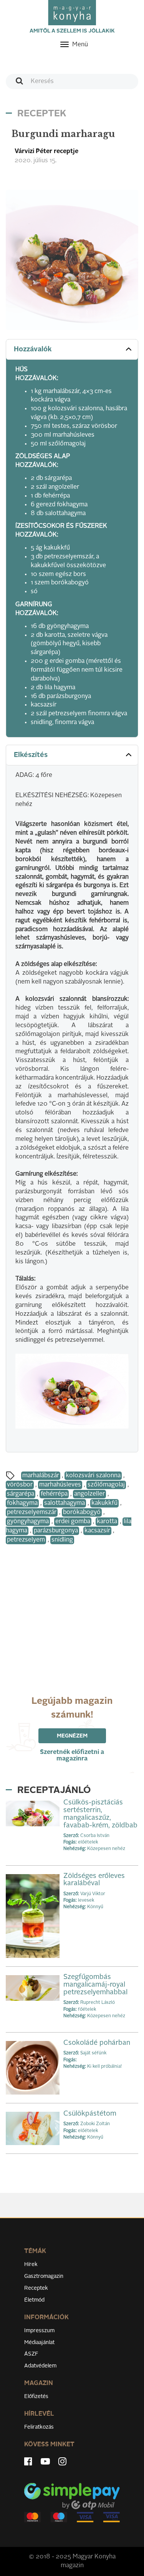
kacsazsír (97, 1531)
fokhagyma (22, 1503)
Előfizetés (36, 2397)
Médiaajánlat (39, 2343)
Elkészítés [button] (31, 755)
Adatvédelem (40, 2366)
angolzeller (89, 1494)
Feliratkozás (39, 2427)
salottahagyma (65, 1503)
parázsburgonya (56, 1531)
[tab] (72, 350)
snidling (62, 1540)
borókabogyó (82, 1512)
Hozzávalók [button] (33, 349)
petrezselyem (26, 1540)
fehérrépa (54, 1494)
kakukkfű (104, 1503)
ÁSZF (31, 2354)
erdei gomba (73, 1522)
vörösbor (20, 1485)
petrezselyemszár (32, 1512)
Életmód (34, 2300)
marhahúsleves (60, 1485)
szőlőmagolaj (106, 1485)
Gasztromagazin (44, 2276)
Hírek (31, 2264)
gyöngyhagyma (28, 1522)
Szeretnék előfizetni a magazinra (72, 1756)
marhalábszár (41, 1476)
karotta (107, 1522)
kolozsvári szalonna (93, 1476)
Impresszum (39, 2331)
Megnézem (72, 1736)
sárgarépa (21, 1494)
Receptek (36, 2288)
